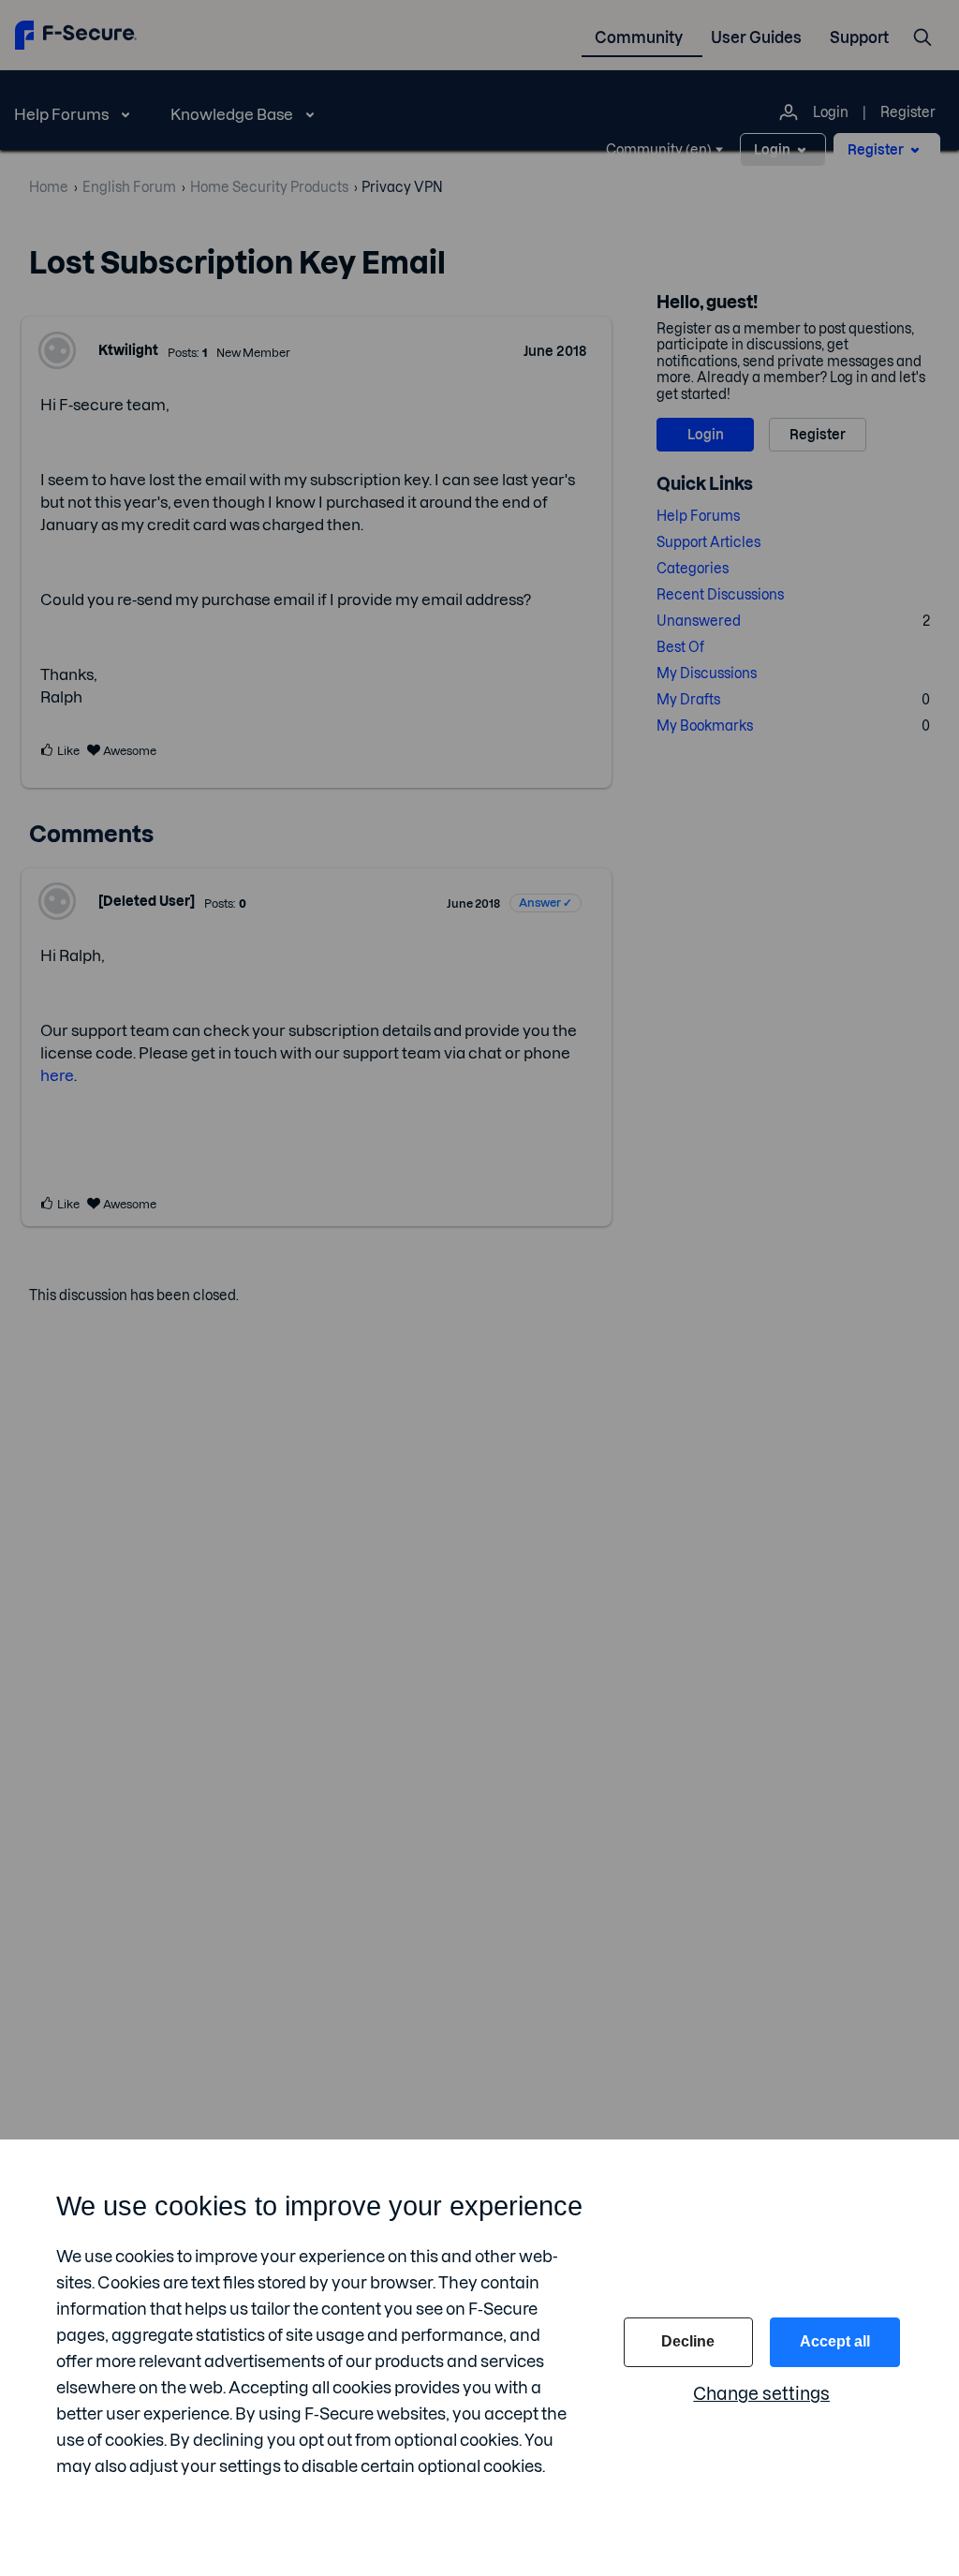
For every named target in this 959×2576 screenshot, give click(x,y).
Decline (688, 2341)
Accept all (835, 2341)
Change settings (761, 2394)
